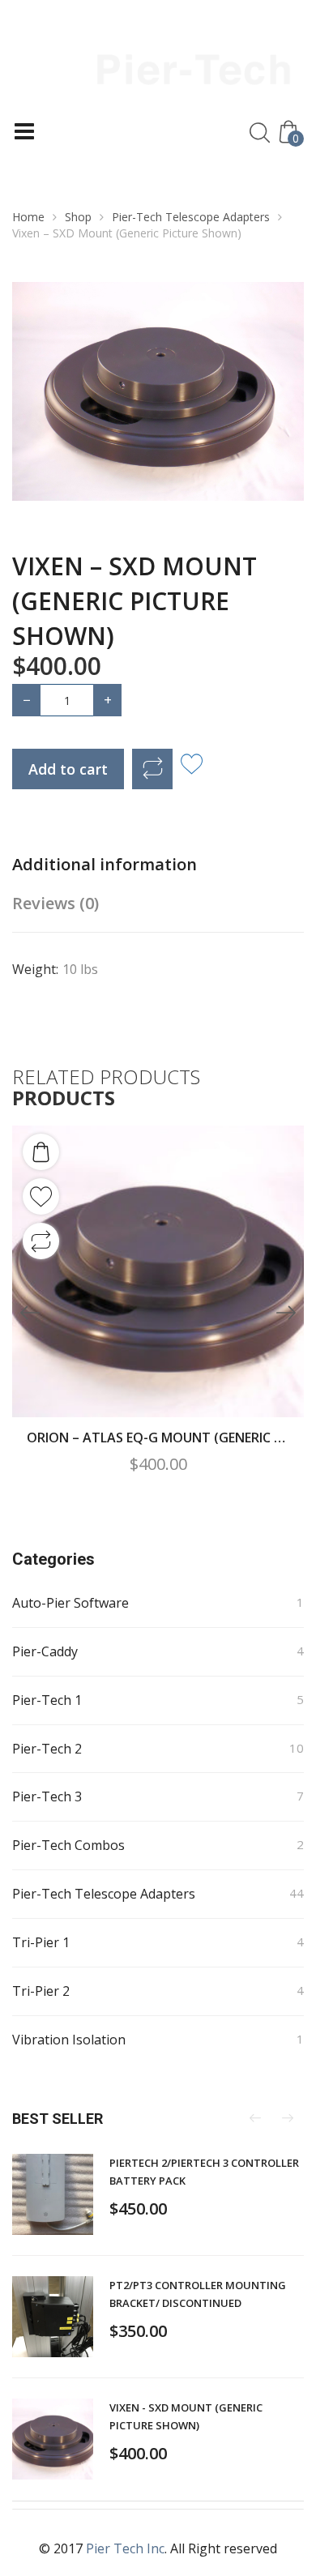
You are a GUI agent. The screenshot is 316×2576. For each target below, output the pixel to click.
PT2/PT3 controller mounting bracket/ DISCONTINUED (198, 2294)
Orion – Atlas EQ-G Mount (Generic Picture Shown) (158, 1438)
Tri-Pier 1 (41, 1942)
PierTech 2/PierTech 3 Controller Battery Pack (204, 2172)
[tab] (134, 865)
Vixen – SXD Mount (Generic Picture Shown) (135, 601)
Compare (152, 769)
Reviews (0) (56, 903)
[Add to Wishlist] (192, 765)
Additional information (105, 864)
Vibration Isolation (69, 2040)
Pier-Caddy (45, 1651)
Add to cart (68, 769)
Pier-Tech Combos (68, 1845)
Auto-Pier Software (70, 1603)
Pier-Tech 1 (47, 1700)
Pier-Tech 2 (47, 1749)
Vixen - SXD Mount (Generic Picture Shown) (186, 2416)
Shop (78, 217)
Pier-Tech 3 (47, 1796)
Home (28, 217)
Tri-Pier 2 (41, 1991)
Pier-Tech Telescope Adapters (191, 217)
